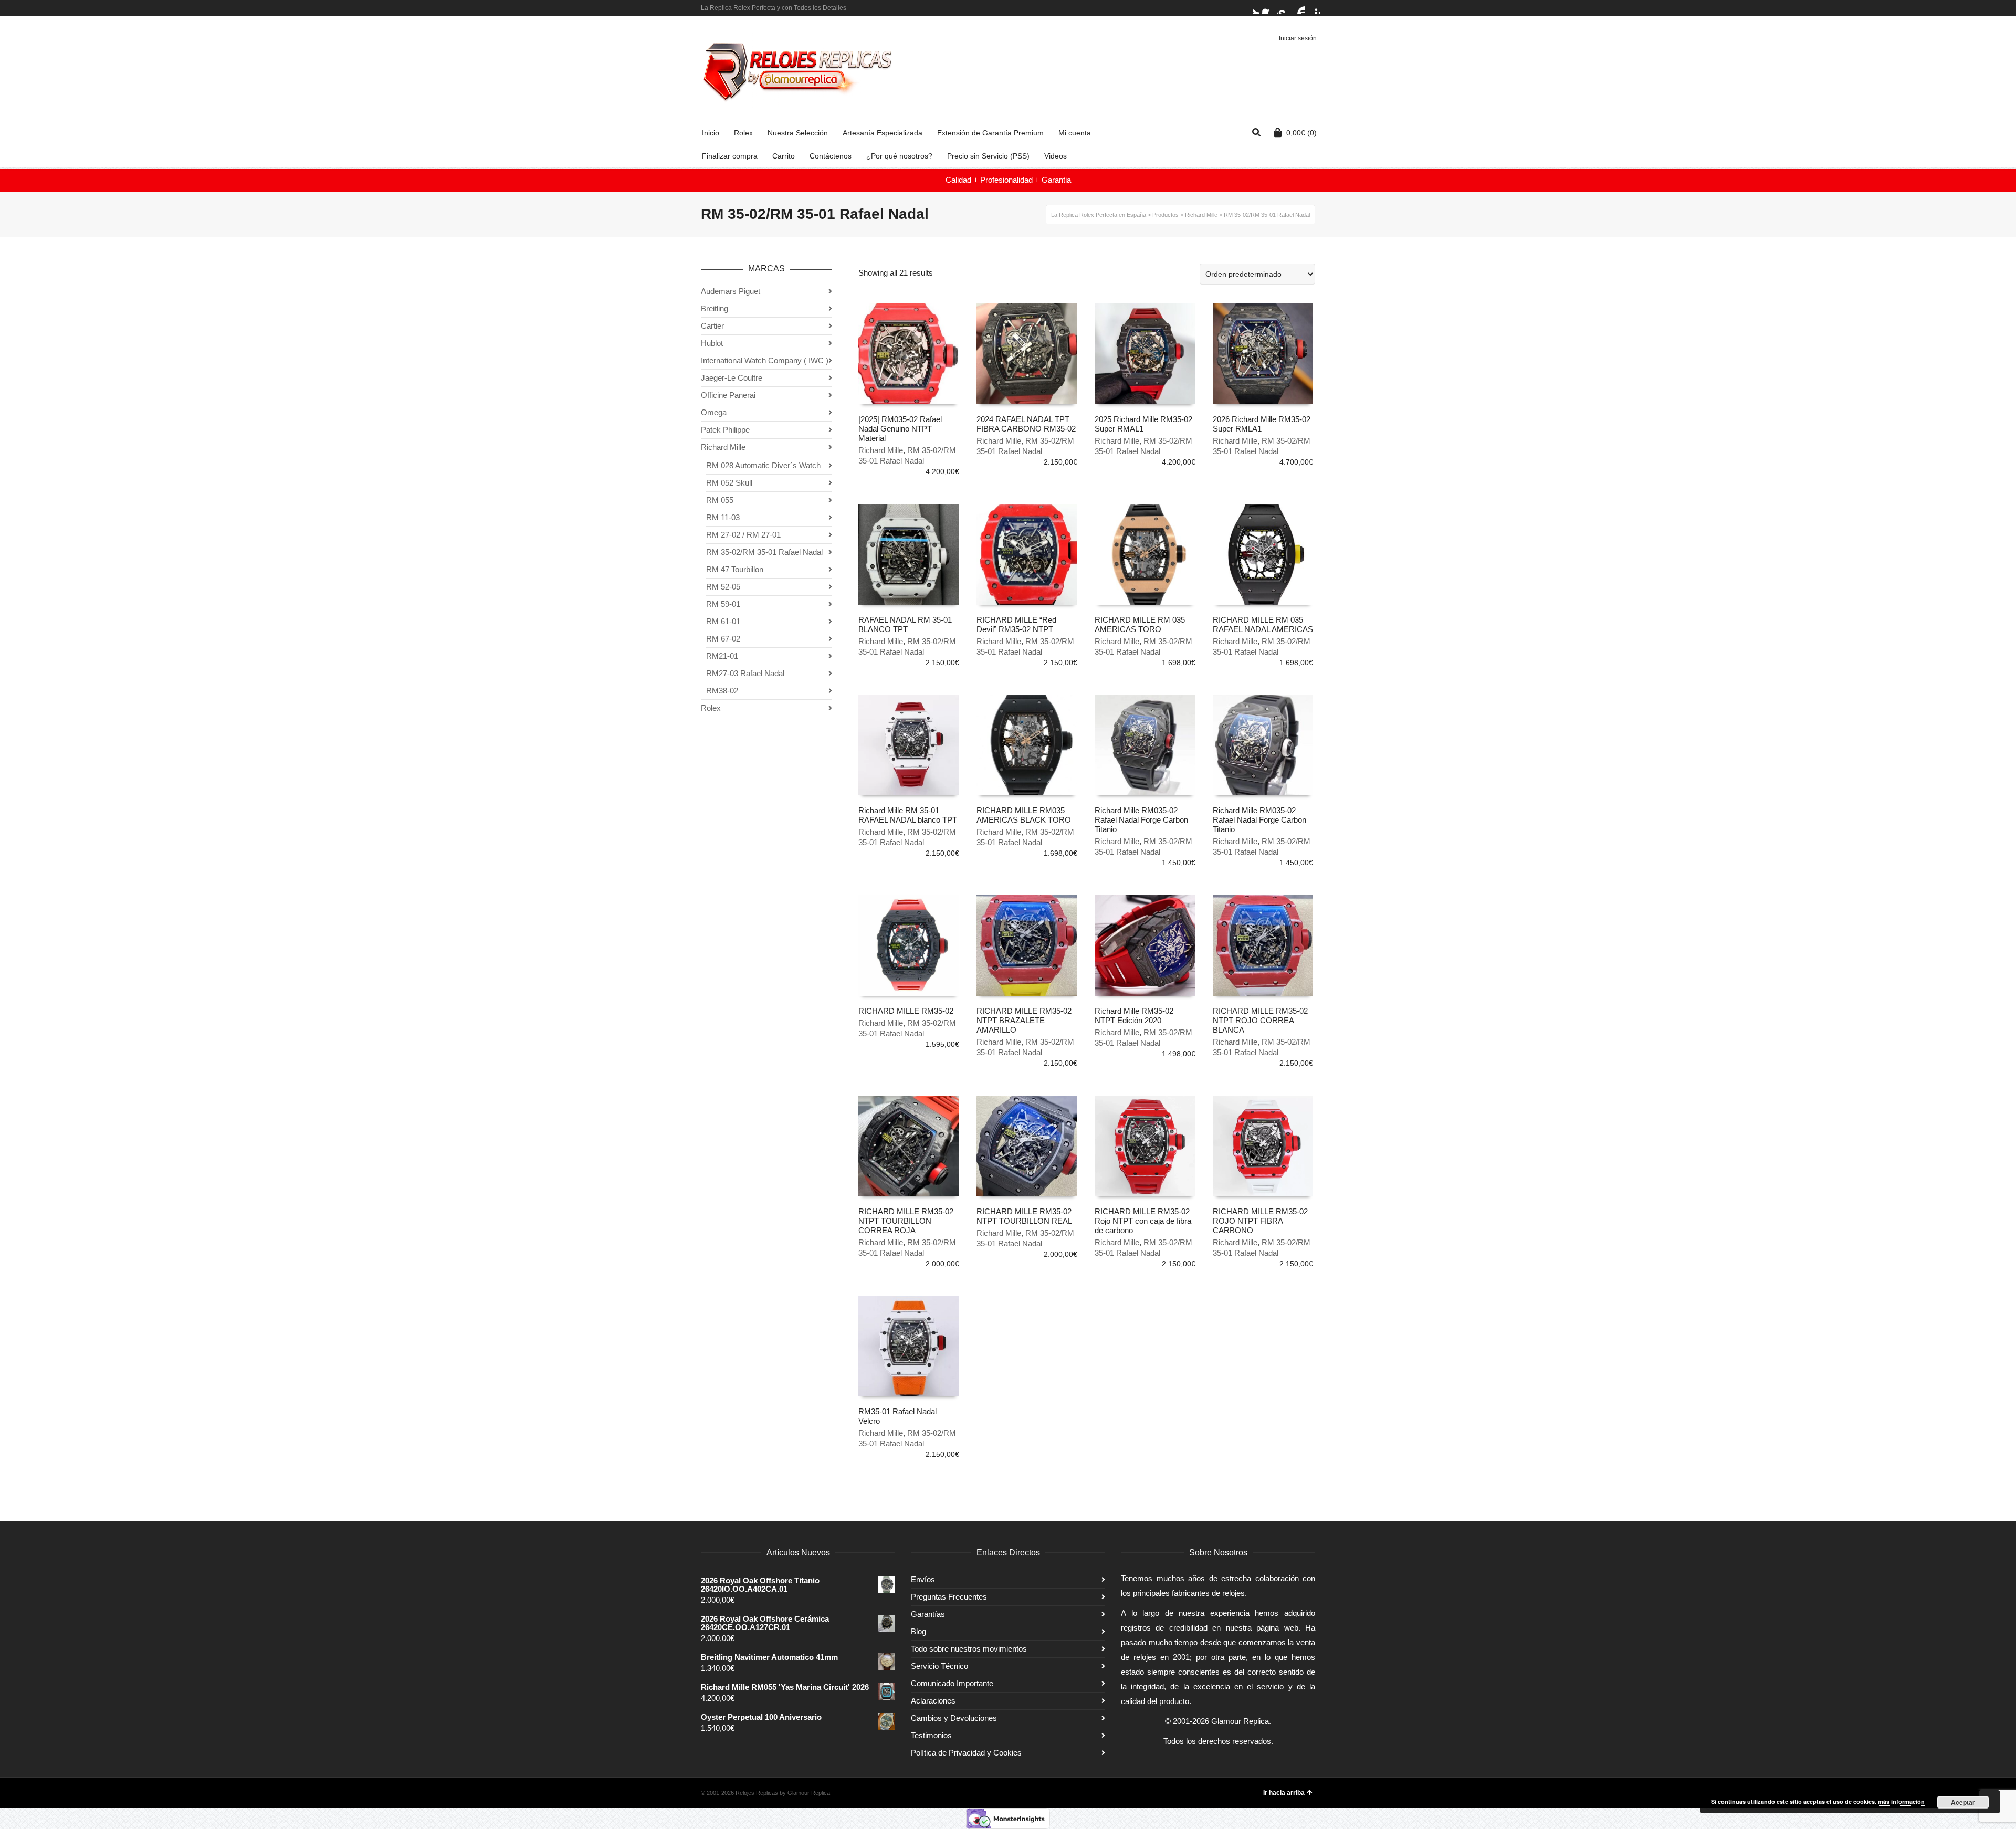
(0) (1301, 133)
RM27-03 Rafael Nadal (745, 673)
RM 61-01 (723, 621)
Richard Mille (881, 450)
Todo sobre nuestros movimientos (969, 1649)
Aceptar (1963, 1802)
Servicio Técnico (939, 1666)
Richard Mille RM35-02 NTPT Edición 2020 (1134, 1016)
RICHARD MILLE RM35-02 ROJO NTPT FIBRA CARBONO (1260, 1221)
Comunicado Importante (952, 1683)
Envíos (923, 1579)
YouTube (1299, 8)
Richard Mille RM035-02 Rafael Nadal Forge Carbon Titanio (1141, 820)
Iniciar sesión (1298, 38)
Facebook (1268, 8)
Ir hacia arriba (1284, 1793)
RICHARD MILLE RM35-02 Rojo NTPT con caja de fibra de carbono (1143, 1221)
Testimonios (931, 1735)
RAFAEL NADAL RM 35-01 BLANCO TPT (905, 624)
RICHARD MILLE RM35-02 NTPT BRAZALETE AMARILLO (1024, 1020)
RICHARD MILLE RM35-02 (906, 1011)
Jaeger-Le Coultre (732, 378)
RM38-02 (722, 691)
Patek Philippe (725, 430)
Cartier (712, 326)
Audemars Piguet (731, 291)
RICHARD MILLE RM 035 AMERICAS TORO (1140, 624)
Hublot (712, 343)
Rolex (711, 708)
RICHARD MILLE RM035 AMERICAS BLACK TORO (1024, 815)
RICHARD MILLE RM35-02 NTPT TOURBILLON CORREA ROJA (906, 1221)
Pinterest (1314, 8)
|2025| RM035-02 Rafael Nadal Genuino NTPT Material (900, 429)
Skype (1284, 8)
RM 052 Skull (729, 483)
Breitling (715, 308)
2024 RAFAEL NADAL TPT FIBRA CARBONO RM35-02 (1026, 424)
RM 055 (720, 500)
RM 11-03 (723, 517)
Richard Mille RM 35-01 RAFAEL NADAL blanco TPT (908, 815)
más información (1901, 1801)
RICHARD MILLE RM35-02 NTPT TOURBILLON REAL (1024, 1216)
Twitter (1253, 8)
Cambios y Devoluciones (954, 1718)
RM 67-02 (723, 639)
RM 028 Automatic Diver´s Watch (763, 465)
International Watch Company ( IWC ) (765, 360)
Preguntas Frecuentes (949, 1597)
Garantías (928, 1614)
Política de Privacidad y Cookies (966, 1753)
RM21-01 (722, 656)
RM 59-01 (723, 604)
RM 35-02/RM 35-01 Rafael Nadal (764, 552)
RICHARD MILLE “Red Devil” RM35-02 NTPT (1016, 624)
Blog (918, 1631)
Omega (714, 412)
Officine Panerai (728, 395)
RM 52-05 (723, 587)
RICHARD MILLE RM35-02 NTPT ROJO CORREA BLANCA (1260, 1020)
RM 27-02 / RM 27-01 (743, 535)
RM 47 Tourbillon (735, 569)
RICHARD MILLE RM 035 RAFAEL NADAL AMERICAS (1263, 624)
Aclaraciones (933, 1701)
